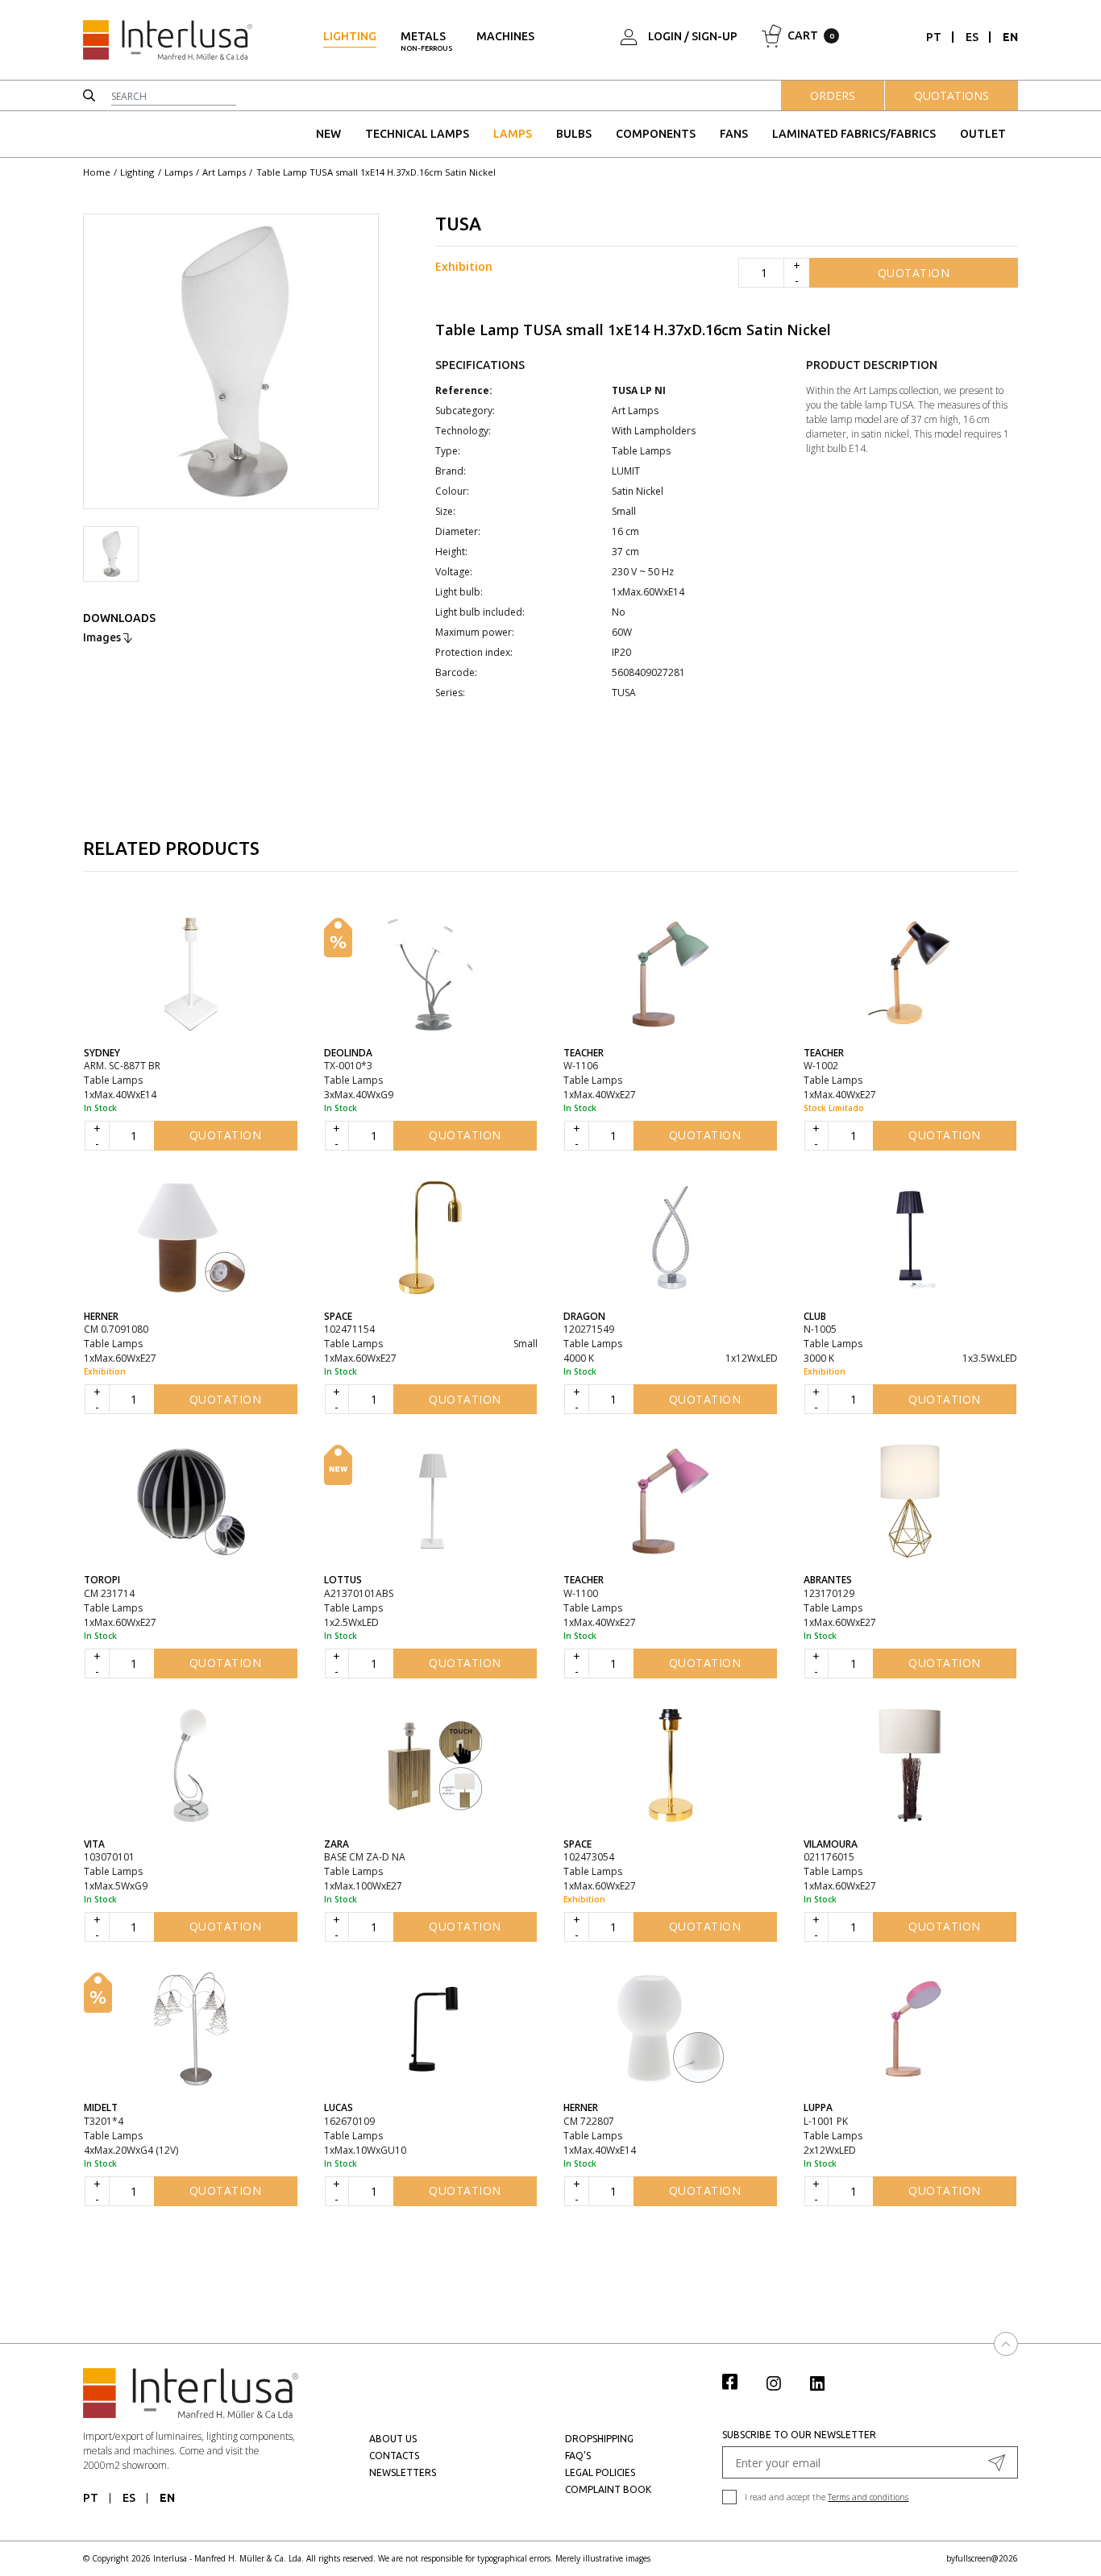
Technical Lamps (417, 134)
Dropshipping (599, 2439)
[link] (738, 2381)
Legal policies (600, 2472)
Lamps (513, 134)
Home (97, 172)
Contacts (394, 2456)
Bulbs (574, 134)
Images (103, 637)
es (972, 37)
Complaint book (608, 2489)
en (1010, 37)
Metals (426, 41)
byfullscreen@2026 (982, 2558)
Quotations (951, 95)
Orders (833, 95)
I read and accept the (827, 2497)
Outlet (983, 134)
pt (934, 37)
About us (393, 2439)
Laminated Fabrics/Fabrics (854, 134)
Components (656, 134)
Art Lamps (224, 172)
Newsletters (403, 2472)
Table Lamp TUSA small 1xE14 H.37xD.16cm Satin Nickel (376, 172)
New (328, 134)
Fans (734, 134)
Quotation (914, 273)
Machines (505, 36)
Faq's (578, 2456)
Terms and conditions (868, 2497)
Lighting (350, 36)
